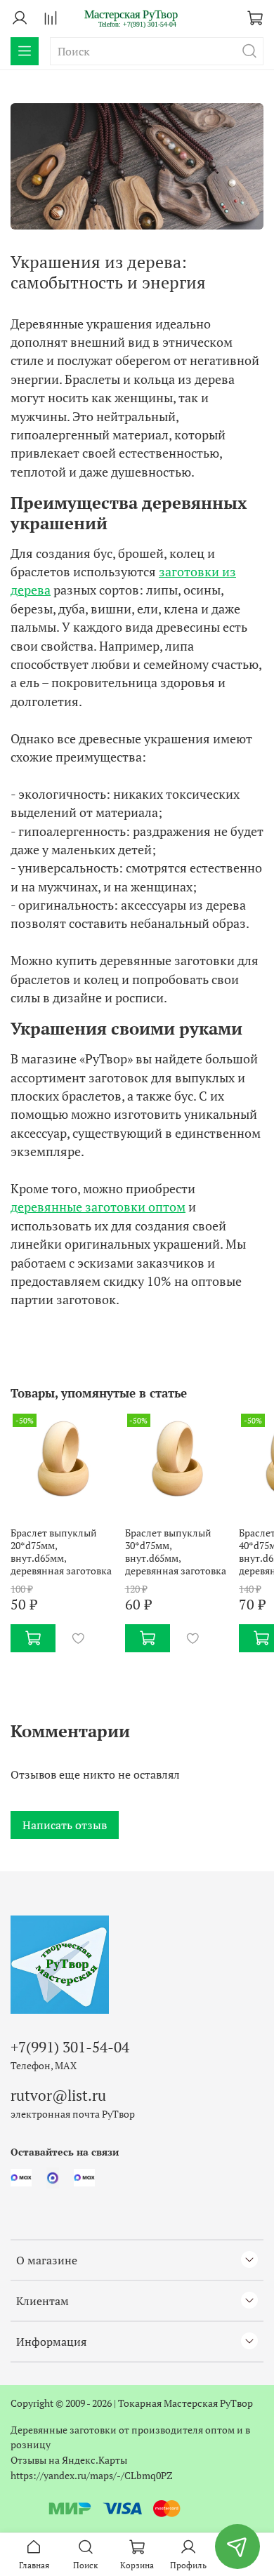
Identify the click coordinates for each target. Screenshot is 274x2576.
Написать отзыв (65, 1825)
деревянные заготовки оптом (98, 1207)
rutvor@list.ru (58, 2095)
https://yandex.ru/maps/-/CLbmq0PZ (92, 2475)
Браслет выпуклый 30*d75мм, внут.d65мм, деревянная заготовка (176, 1552)
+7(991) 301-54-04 (70, 2047)
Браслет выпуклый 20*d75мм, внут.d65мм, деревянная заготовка (61, 1552)
